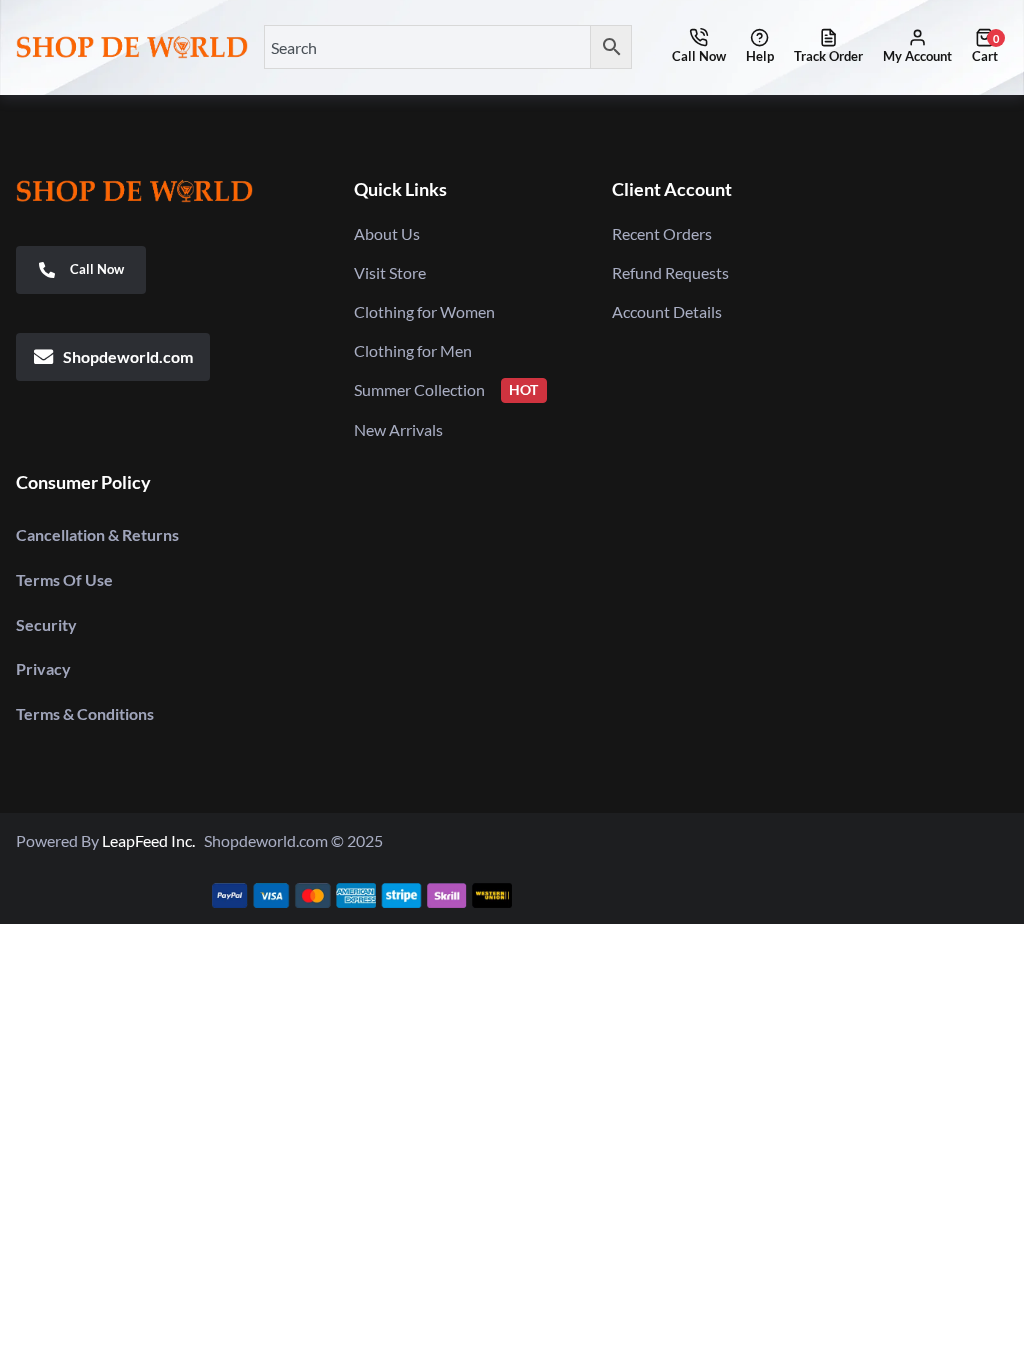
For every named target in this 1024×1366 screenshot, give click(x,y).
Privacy (43, 668)
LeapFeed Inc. (153, 840)
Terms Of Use (64, 579)
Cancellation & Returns (97, 534)
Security (46, 624)
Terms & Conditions (85, 713)
